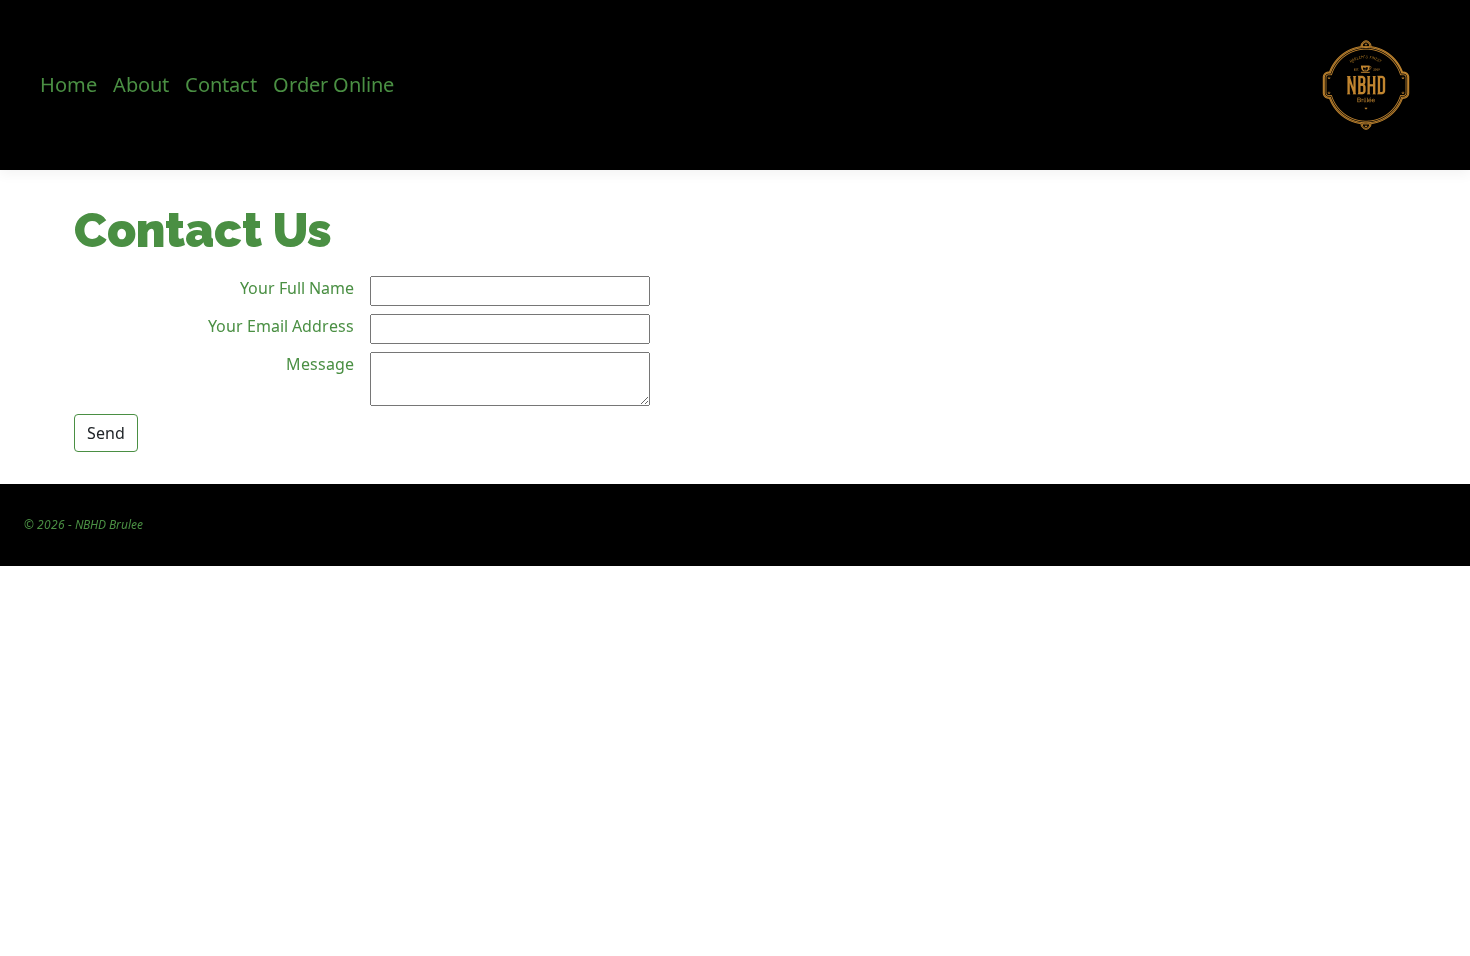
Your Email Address (281, 326)
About (141, 84)
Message (320, 364)
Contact (221, 84)
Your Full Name (297, 288)
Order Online (333, 84)
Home (68, 84)
